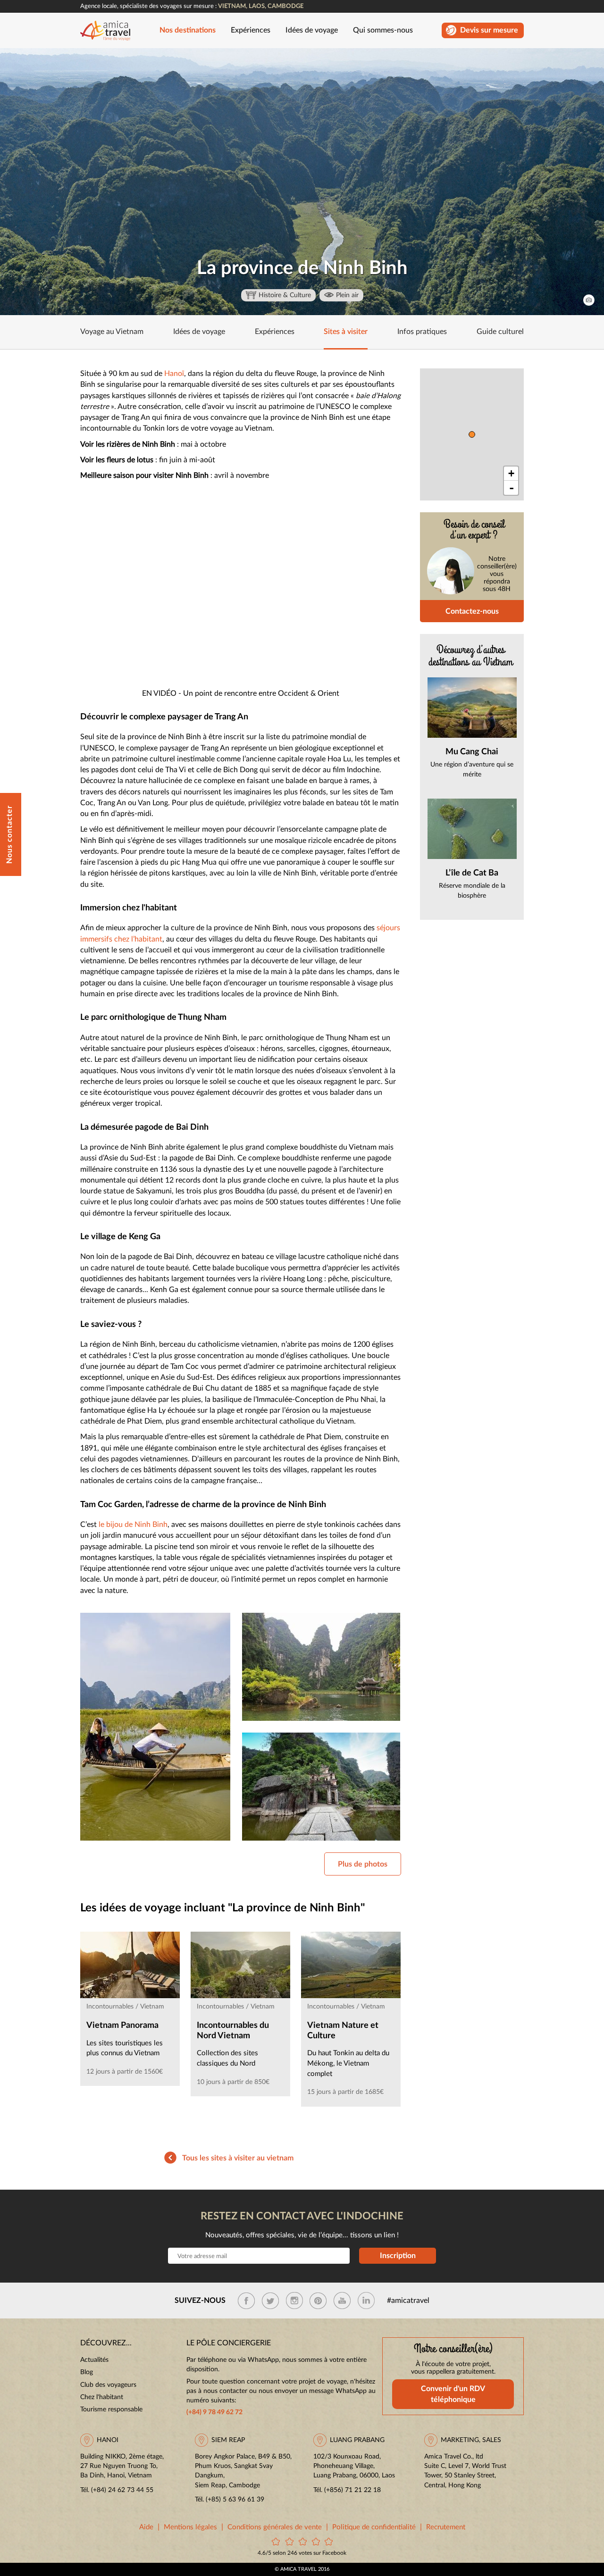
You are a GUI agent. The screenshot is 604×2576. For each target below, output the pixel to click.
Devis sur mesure (489, 30)
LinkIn (366, 2301)
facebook (246, 2301)
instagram (294, 2301)
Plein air (347, 295)
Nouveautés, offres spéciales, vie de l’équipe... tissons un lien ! (302, 2235)
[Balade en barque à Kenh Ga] (155, 1727)
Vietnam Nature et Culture (343, 2031)
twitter (270, 2301)
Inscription (398, 2256)
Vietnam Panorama (122, 2026)
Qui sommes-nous (383, 30)
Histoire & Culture (285, 295)
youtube (342, 2301)
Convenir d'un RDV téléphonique (453, 2394)
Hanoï (174, 374)
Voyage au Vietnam (112, 332)
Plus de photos (363, 1864)
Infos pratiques (422, 332)
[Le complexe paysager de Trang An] (321, 1667)
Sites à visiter (346, 332)
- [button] (512, 488)
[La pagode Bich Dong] (321, 1787)
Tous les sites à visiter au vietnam (238, 2158)
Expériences (251, 30)
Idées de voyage (312, 30)
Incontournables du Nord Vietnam (233, 2031)
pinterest (318, 2301)
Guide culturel (500, 332)
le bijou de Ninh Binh (133, 1525)
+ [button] (511, 473)
